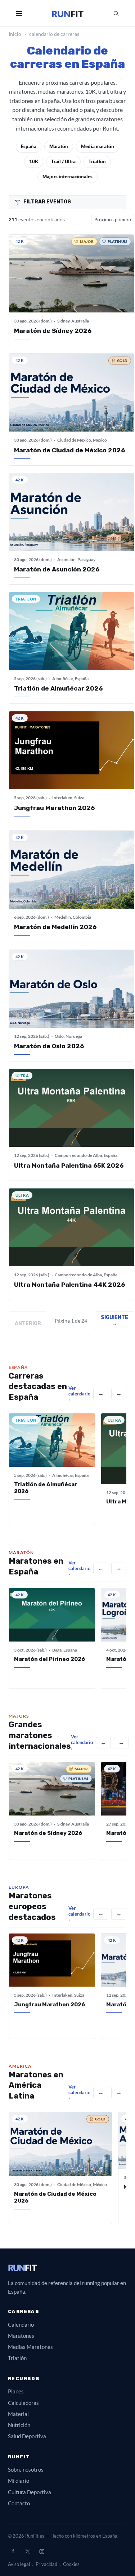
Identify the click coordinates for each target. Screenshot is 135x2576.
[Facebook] (13, 2551)
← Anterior (28, 1320)
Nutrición (19, 2425)
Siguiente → (114, 1320)
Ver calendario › (79, 1394)
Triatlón (97, 161)
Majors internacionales (67, 176)
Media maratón (98, 146)
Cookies (71, 2564)
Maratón (59, 146)
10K (34, 161)
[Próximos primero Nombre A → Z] (113, 220)
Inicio (15, 34)
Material (18, 2414)
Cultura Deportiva (30, 2492)
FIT (22, 2268)
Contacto (19, 2503)
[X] (27, 2551)
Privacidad (46, 2564)
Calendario (21, 2325)
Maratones (21, 2336)
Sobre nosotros (26, 2469)
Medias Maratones (30, 2347)
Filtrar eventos (47, 202)
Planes (16, 2391)
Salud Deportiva (27, 2436)
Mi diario (19, 2481)
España (29, 146)
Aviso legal (19, 2564)
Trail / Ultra (63, 161)
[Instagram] (42, 2551)
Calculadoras (23, 2403)
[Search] (116, 14)
